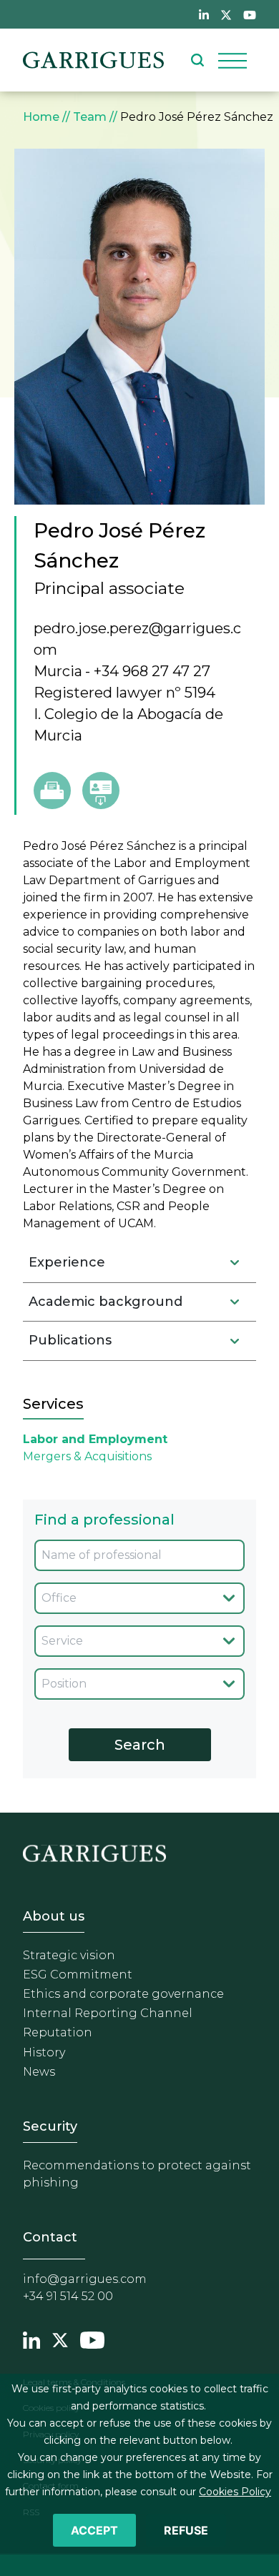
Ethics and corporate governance (123, 1994)
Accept (94, 2530)
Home (41, 117)
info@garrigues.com (85, 2279)
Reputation (58, 2032)
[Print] (52, 791)
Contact (50, 2237)
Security (50, 2126)
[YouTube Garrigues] (92, 2339)
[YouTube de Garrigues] (250, 14)
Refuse (186, 2530)
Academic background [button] (106, 1302)
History (44, 2052)
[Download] (101, 791)
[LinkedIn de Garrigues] (204, 14)
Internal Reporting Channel (108, 2013)
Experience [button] (67, 1262)
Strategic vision (69, 1955)
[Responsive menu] (232, 60)
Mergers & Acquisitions (87, 1456)
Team (90, 117)
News (39, 2072)
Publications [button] (70, 1340)
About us (54, 1916)
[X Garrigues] (60, 2339)
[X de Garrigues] (226, 14)
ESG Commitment (78, 1975)
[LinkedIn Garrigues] (31, 2339)
